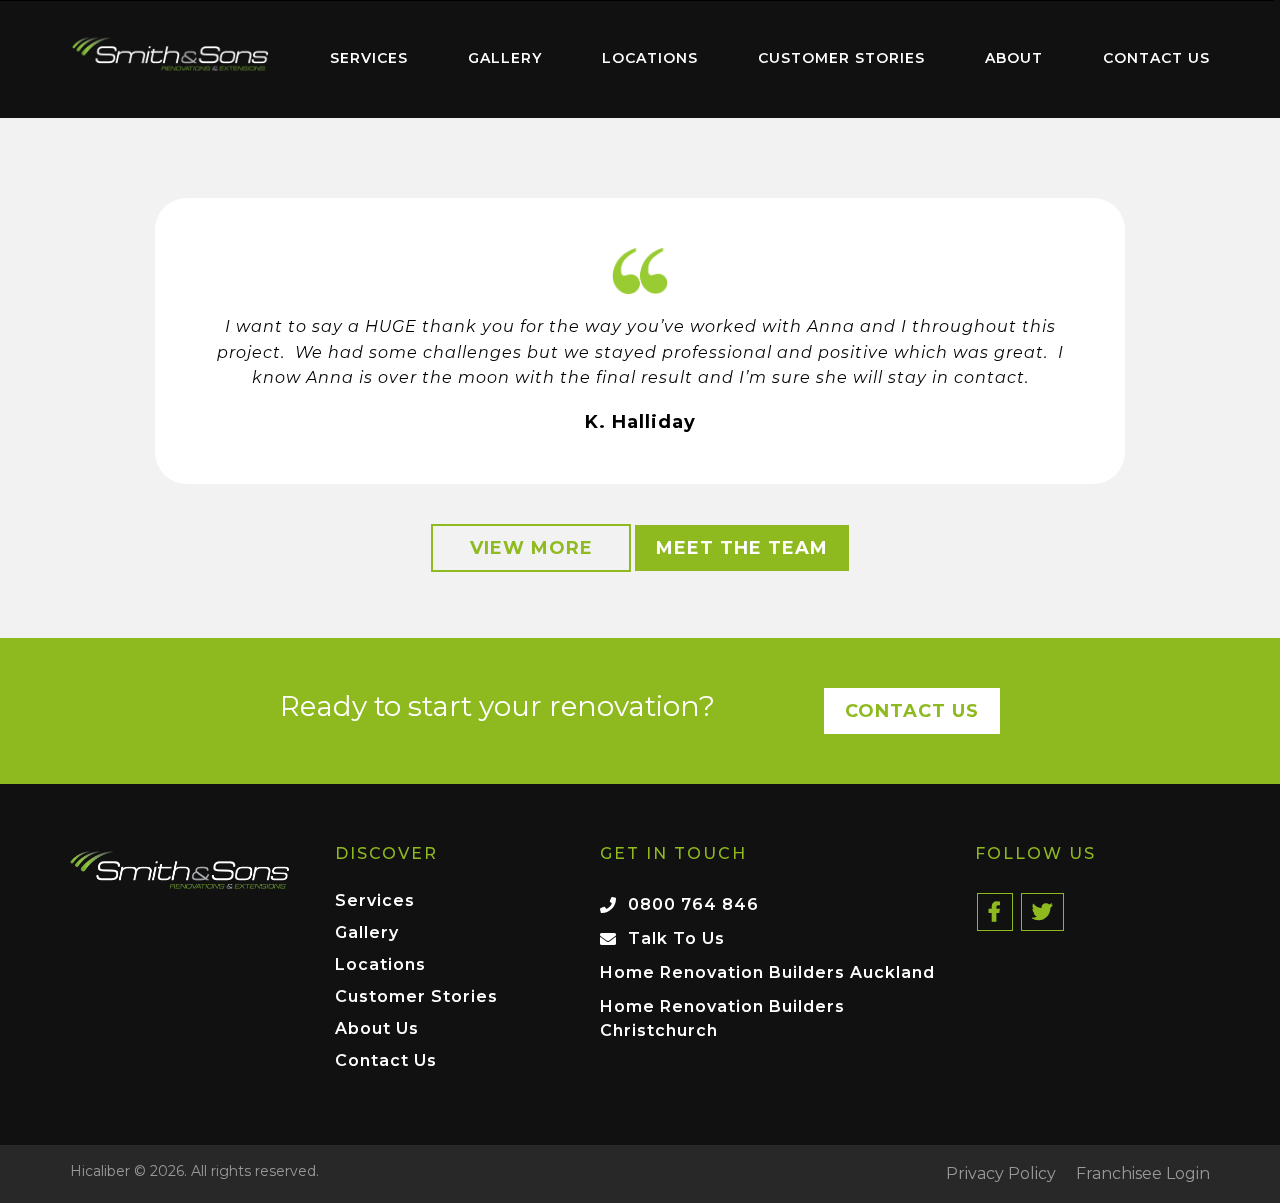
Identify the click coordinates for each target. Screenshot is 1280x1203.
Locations (650, 58)
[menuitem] (170, 59)
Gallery (505, 58)
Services (369, 58)
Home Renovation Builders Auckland (767, 972)
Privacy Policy (1001, 1174)
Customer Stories (841, 58)
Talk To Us (676, 938)
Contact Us (1156, 58)
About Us (377, 1029)
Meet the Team (742, 548)
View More (531, 548)
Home (170, 54)
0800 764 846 (693, 904)
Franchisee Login (1143, 1174)
